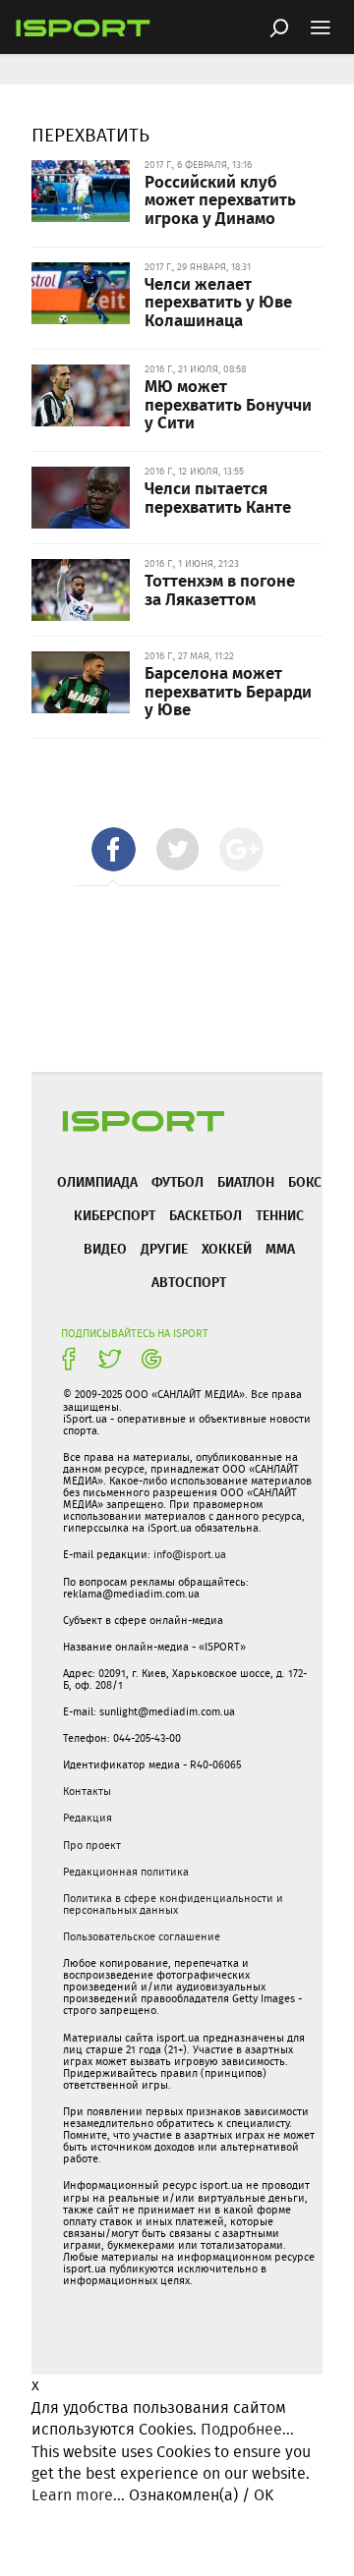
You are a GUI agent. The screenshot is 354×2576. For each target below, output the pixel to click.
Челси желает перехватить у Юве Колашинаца (218, 301)
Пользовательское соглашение (142, 1936)
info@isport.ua (190, 1554)
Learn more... (78, 2495)
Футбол (177, 1181)
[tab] (114, 849)
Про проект (92, 1845)
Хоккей (227, 1248)
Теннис (280, 1215)
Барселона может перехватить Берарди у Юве (228, 690)
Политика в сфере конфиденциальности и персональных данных (173, 1904)
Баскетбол (206, 1215)
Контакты (87, 1791)
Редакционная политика (126, 1872)
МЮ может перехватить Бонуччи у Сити (228, 403)
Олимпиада (97, 1181)
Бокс (305, 1181)
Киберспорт (115, 1215)
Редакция (88, 1818)
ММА (280, 1248)
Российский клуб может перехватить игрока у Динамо (220, 199)
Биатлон (246, 1181)
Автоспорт (189, 1282)
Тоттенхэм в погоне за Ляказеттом (220, 589)
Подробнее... (247, 2429)
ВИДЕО (105, 1248)
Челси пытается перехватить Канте (218, 497)
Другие (164, 1248)
